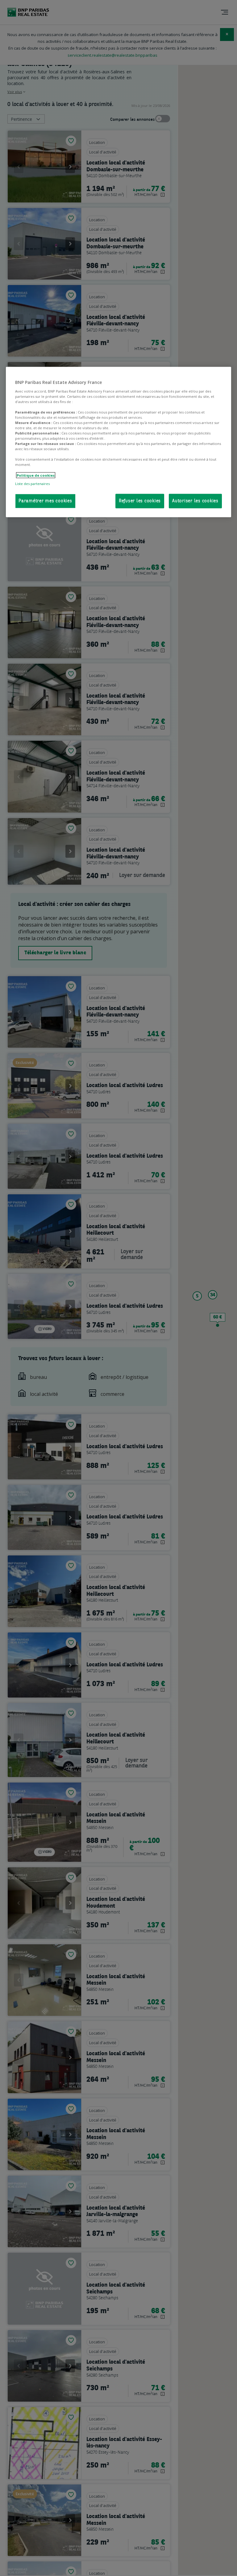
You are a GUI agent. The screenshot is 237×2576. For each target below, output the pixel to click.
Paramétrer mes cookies (45, 501)
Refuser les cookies (140, 501)
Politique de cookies (36, 475)
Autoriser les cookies (195, 501)
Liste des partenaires (32, 483)
